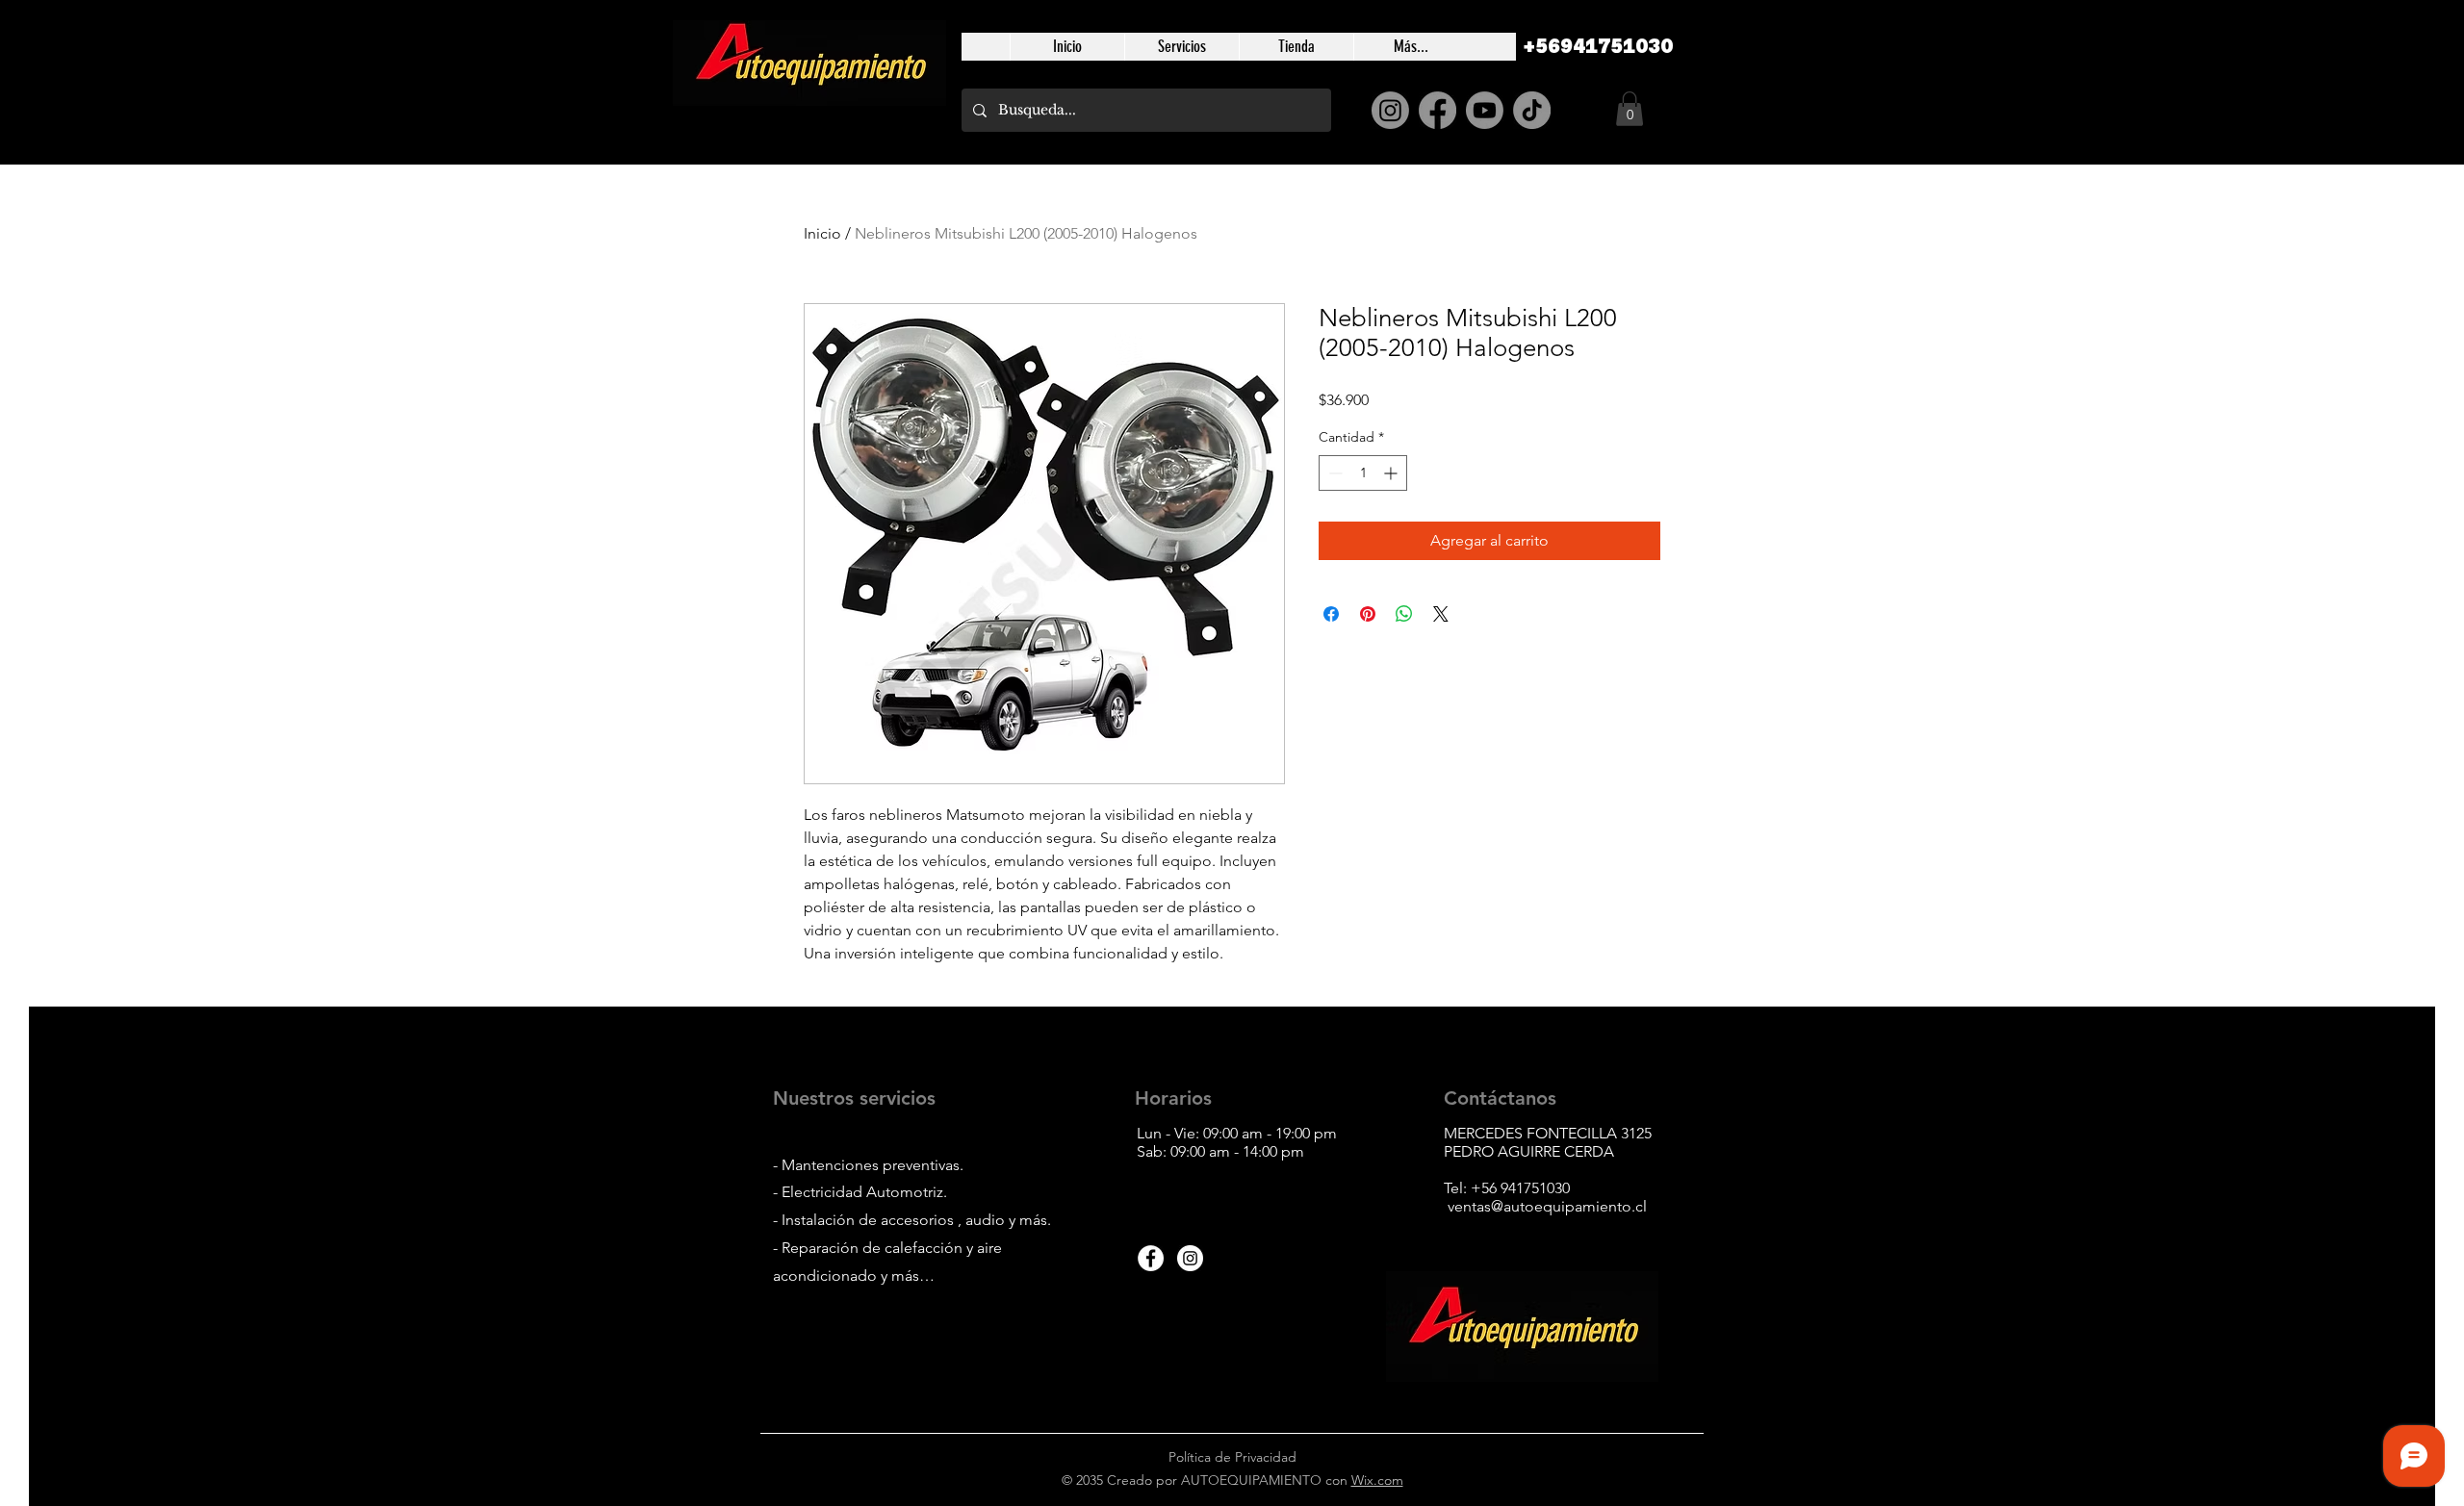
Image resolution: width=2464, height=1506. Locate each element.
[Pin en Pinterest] (1368, 614)
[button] (1630, 109)
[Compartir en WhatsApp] (1404, 614)
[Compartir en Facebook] (1331, 614)
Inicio (822, 233)
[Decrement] (1334, 473)
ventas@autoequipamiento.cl (1547, 1206)
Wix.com (1377, 1480)
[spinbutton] (1363, 473)
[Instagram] (1390, 110)
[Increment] (1392, 473)
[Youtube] (1485, 110)
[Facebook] (1437, 110)
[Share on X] (1441, 614)
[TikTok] (1532, 110)
